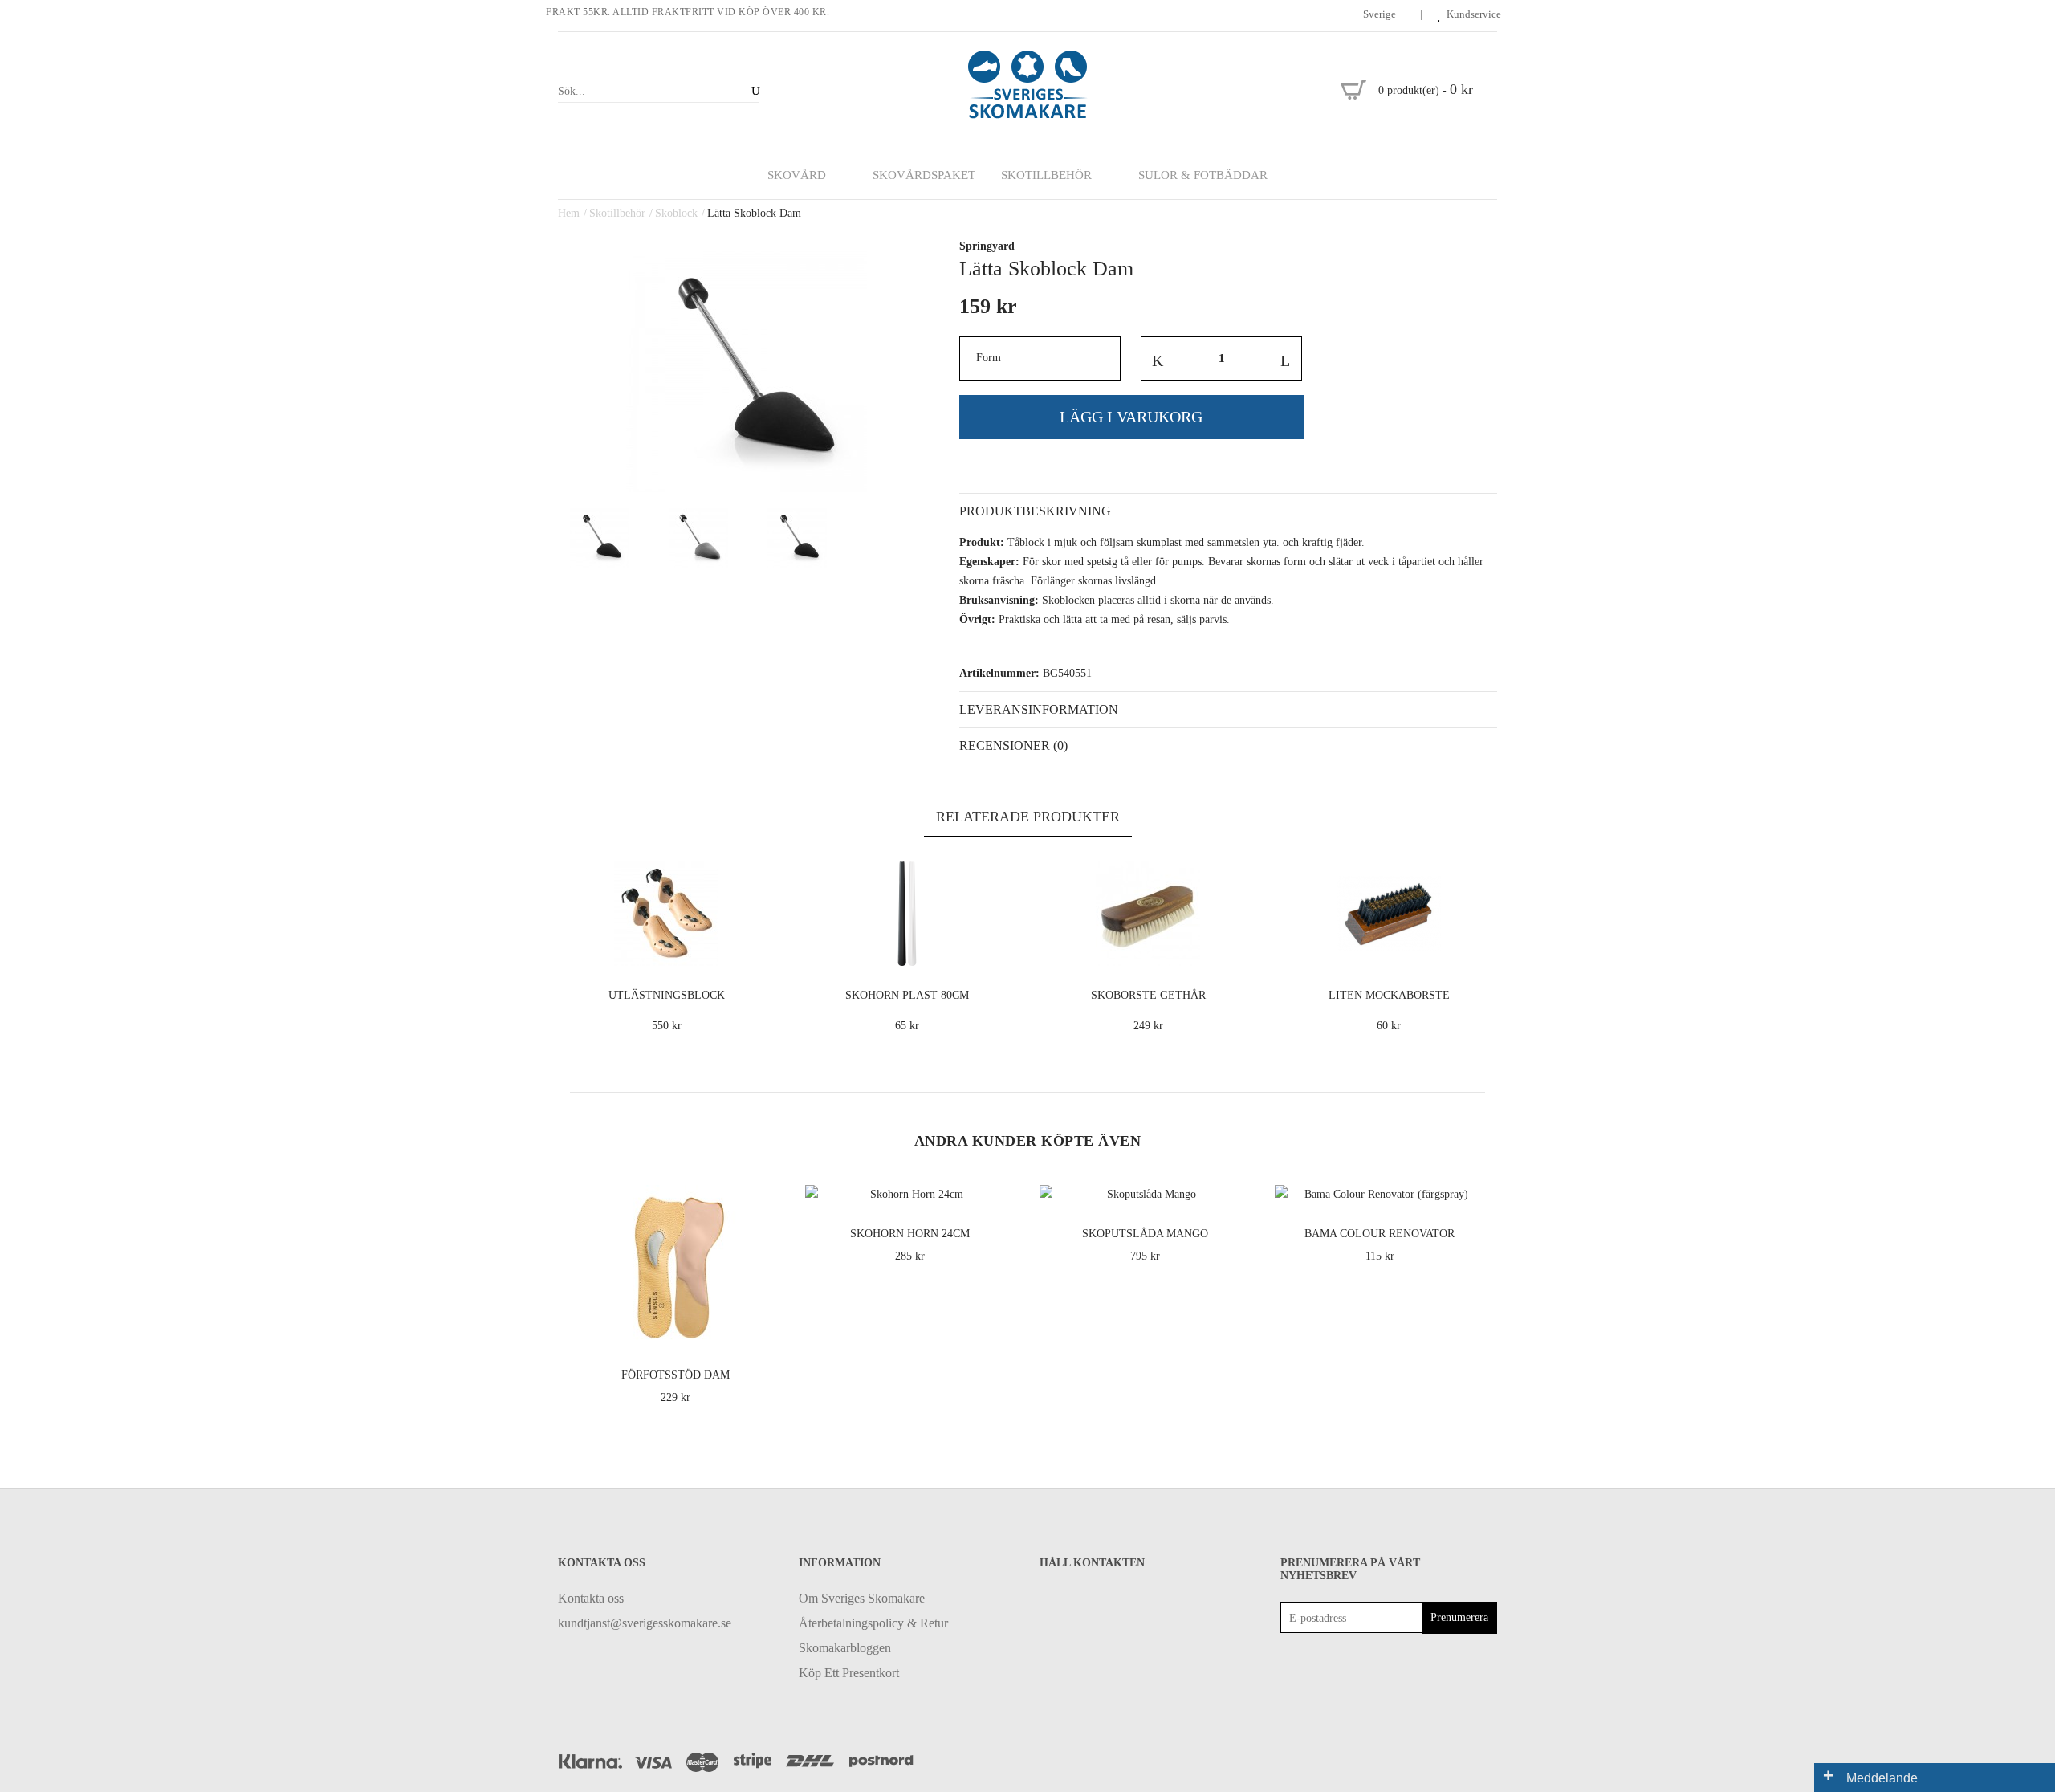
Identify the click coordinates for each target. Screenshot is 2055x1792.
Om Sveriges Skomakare (862, 1598)
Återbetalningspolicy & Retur (873, 1623)
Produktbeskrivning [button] (1035, 511)
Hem (569, 213)
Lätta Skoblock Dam (754, 213)
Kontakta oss (591, 1598)
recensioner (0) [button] (1013, 745)
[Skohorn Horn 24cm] (1001, 1189)
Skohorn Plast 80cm (907, 995)
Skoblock (676, 213)
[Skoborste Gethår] (1241, 951)
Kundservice (1474, 14)
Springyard (987, 246)
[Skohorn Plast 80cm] (1001, 951)
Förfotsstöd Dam (676, 1375)
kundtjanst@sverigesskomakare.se (645, 1623)
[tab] (1228, 511)
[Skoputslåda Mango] (1235, 1189)
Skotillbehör (617, 213)
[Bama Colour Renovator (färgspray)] (1470, 1189)
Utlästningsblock (667, 995)
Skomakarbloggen (845, 1648)
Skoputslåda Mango (1145, 1234)
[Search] (753, 91)
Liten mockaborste (1389, 995)
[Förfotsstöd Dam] (765, 1331)
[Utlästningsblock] (760, 951)
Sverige (1381, 14)
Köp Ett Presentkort (849, 1673)
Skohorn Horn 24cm (910, 1234)
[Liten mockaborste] (1482, 951)
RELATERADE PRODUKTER (1028, 817)
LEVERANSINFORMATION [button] (1039, 709)
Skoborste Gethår (1148, 995)
